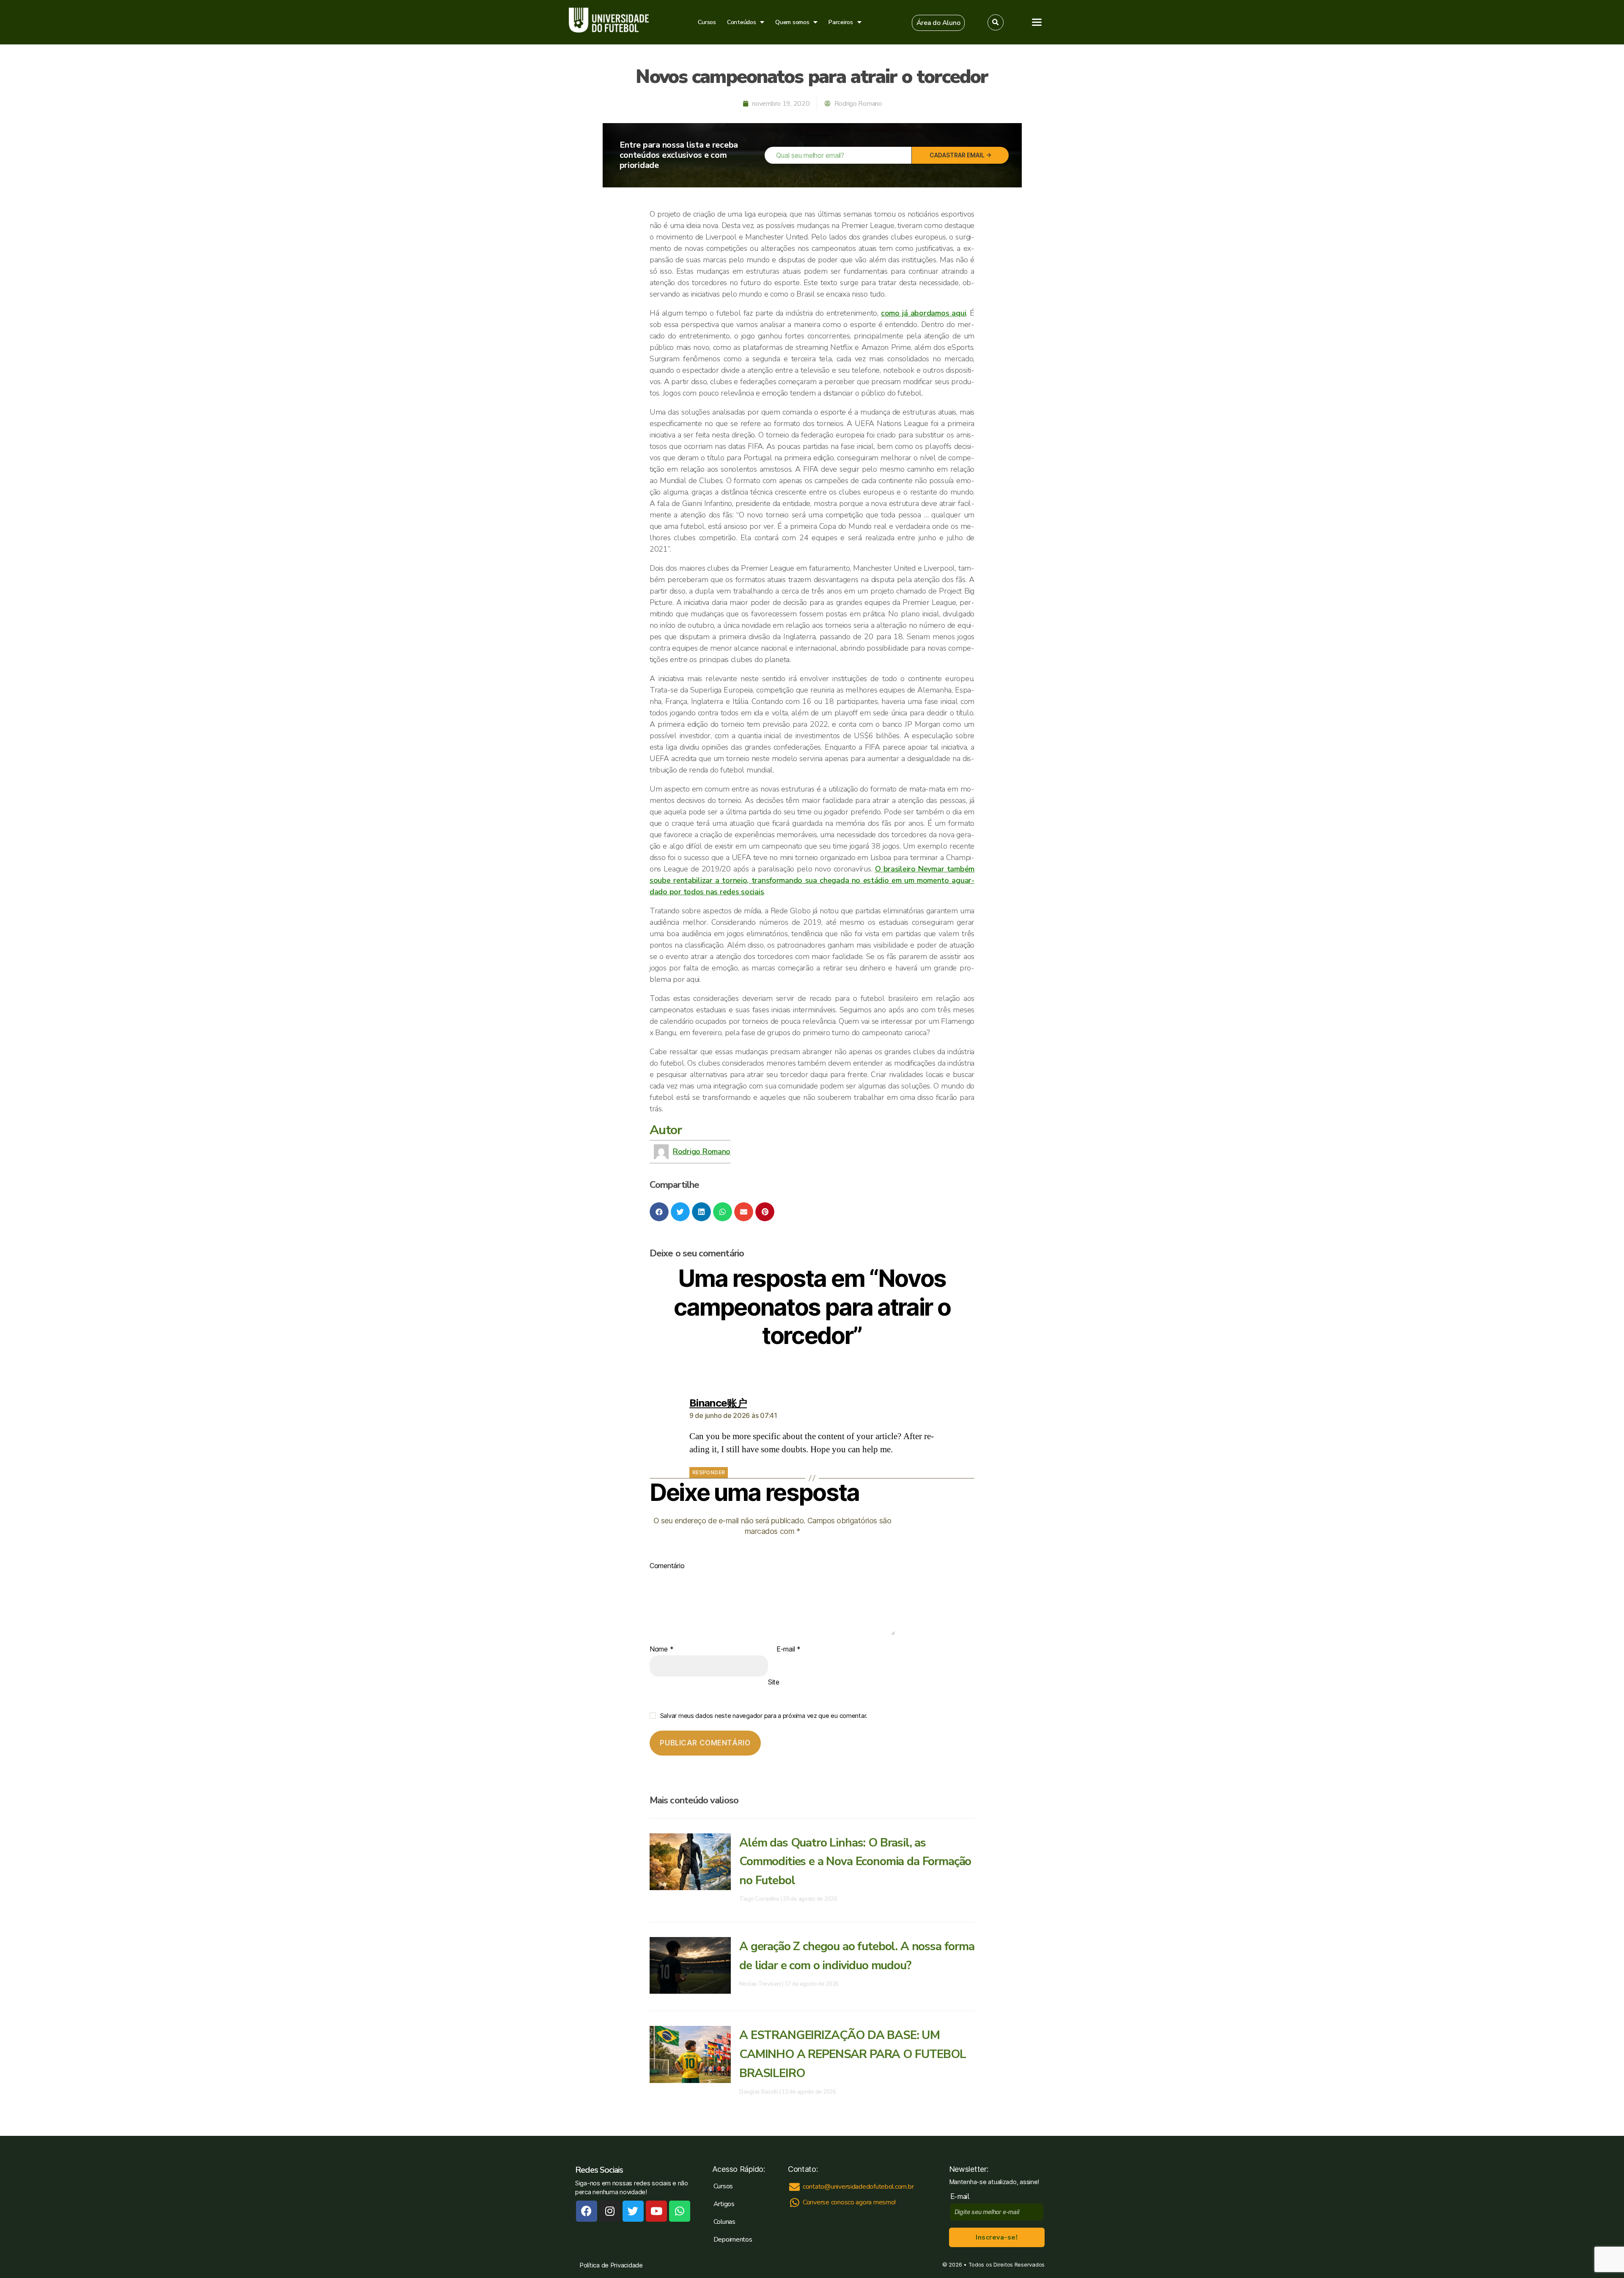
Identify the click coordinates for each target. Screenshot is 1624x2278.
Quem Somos (1253, 145)
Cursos (707, 22)
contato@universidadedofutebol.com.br (1293, 300)
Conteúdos (742, 22)
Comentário (667, 1566)
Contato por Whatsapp (1294, 343)
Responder (709, 1472)
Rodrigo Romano (702, 1151)
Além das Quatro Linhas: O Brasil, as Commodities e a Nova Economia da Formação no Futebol (855, 1862)
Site (774, 1682)
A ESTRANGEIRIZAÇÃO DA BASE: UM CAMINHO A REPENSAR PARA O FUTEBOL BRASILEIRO (853, 2054)
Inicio (1239, 75)
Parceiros (841, 22)
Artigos (1243, 110)
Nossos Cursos (1256, 93)
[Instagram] (610, 2211)
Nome (661, 1649)
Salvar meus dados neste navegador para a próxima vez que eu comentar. (764, 1716)
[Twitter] (633, 2211)
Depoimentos (733, 2240)
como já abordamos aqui (923, 313)
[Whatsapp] (680, 2211)
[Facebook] (587, 2211)
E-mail (789, 1649)
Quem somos (792, 22)
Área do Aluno (1249, 188)
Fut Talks (1245, 128)
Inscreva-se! (997, 2237)
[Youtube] (656, 2211)
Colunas (724, 2222)
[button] (938, 23)
